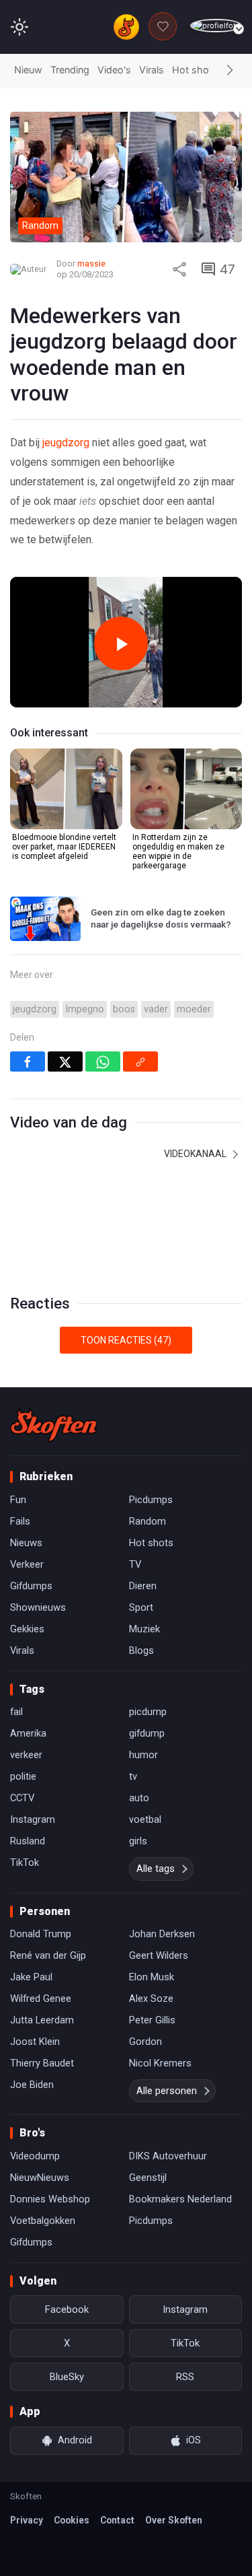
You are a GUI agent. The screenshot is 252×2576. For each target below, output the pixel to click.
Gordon (145, 2042)
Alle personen (167, 2091)
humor (143, 1755)
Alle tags (156, 1869)
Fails (20, 1521)
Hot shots (195, 70)
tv (133, 1776)
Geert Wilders (159, 1955)
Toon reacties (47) (126, 1340)
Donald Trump (41, 1934)
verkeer (26, 1755)
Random (148, 1521)
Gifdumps (31, 1586)
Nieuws (26, 1543)
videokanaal (196, 1154)
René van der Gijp (48, 1955)
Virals (152, 70)
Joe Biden (32, 2085)
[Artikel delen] (179, 269)
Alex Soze (151, 1998)
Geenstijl (148, 2178)
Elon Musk (152, 1977)
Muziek (144, 1629)
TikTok (25, 1863)
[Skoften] (54, 1425)
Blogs (141, 1650)
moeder (194, 1009)
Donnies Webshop (50, 2199)
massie (91, 264)
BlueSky (67, 2377)
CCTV (22, 1798)
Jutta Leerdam (42, 2020)
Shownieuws (38, 1607)
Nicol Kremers (160, 2063)
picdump (148, 1712)
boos (124, 1009)
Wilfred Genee (41, 1998)
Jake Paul (31, 1977)
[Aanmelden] (216, 26)
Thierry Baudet (42, 2063)
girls (138, 1841)
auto (139, 1798)
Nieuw (28, 70)
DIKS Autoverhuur (168, 2156)
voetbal (145, 1819)
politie (23, 1776)
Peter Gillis (152, 2020)
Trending (70, 70)
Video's (114, 70)
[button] (230, 71)
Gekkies (27, 1629)
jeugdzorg (66, 443)
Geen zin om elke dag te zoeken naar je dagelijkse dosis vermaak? (161, 918)
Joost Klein (35, 2042)
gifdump (147, 1733)
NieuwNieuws (40, 2178)
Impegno (85, 1009)
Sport (141, 1607)
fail (16, 1712)
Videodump (35, 2156)
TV (135, 1564)
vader (156, 1009)
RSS (185, 2377)
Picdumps (151, 1500)
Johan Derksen (162, 1934)
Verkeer (27, 1564)
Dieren (143, 1586)
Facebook (67, 2309)
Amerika (28, 1733)
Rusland (28, 1841)
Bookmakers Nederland (180, 2199)
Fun (18, 1500)
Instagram (33, 1819)
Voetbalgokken (43, 2221)
